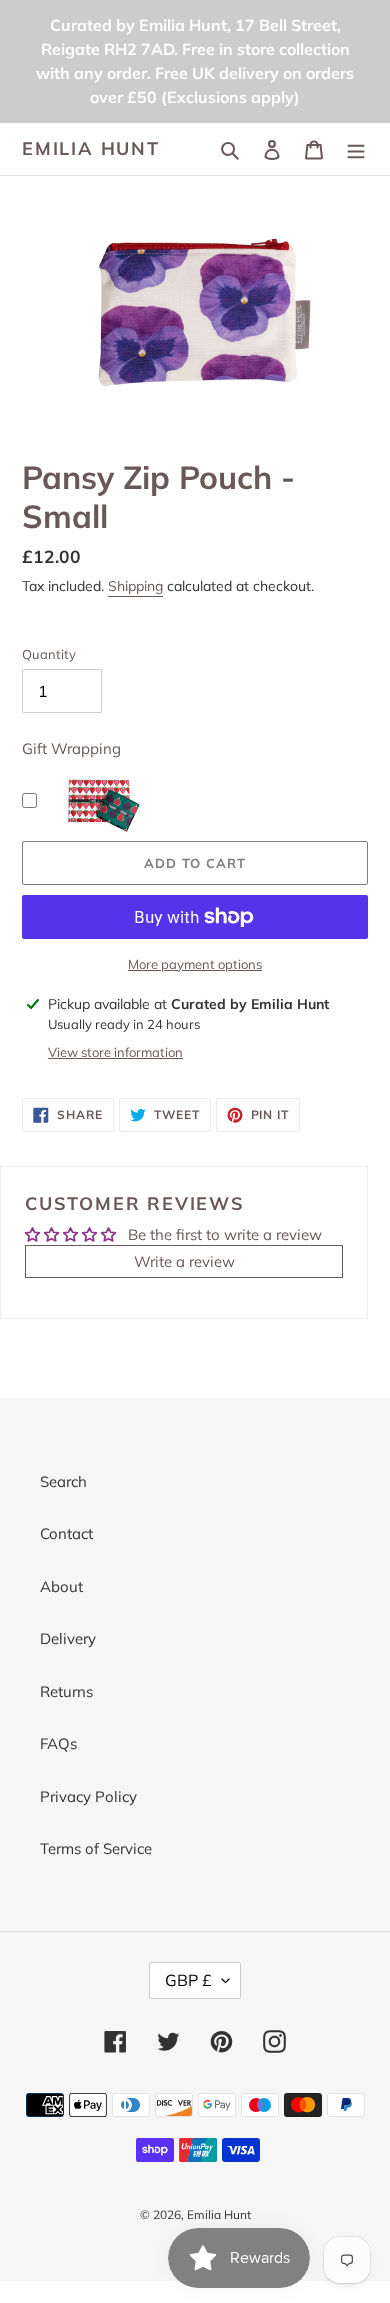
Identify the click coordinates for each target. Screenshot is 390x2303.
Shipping (135, 586)
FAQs (58, 1743)
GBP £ (188, 1980)
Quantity (49, 654)
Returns (66, 1691)
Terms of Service (96, 1848)
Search (63, 1481)
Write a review (184, 1261)
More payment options (195, 964)
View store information (115, 1052)
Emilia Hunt (91, 149)
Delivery (68, 1638)
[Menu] (356, 149)
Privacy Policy (88, 1796)
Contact (66, 1533)
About (61, 1586)
